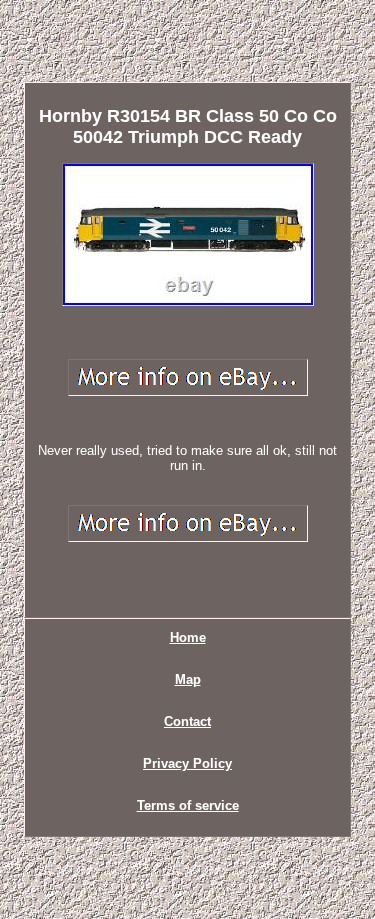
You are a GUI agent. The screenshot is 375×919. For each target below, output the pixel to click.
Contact (187, 721)
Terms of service (188, 805)
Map (188, 679)
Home (188, 637)
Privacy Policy (187, 763)
